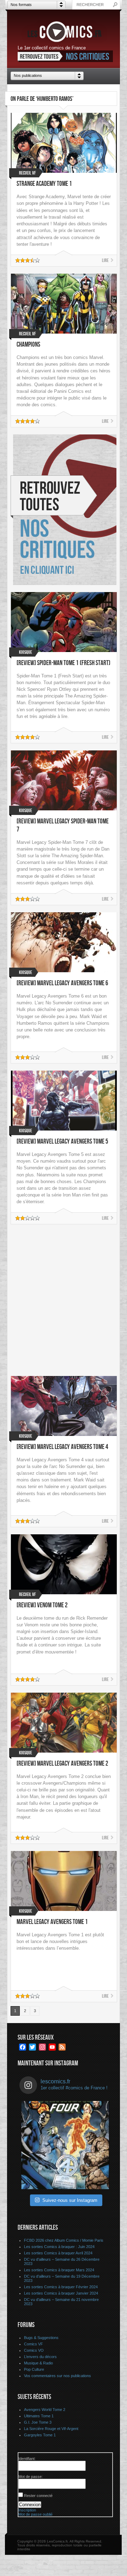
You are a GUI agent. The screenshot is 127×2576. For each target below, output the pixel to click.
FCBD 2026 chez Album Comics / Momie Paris (64, 2240)
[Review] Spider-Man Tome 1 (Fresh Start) (64, 663)
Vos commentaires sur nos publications (58, 2376)
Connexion (30, 2505)
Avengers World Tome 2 (45, 2410)
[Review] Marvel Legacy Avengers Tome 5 (62, 1142)
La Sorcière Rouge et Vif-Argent (51, 2429)
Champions (28, 345)
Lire (105, 260)
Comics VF (34, 2344)
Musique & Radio (38, 2363)
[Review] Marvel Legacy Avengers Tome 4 (62, 1447)
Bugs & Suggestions (41, 2338)
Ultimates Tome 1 (39, 2416)
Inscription (27, 2510)
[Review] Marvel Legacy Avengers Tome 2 (62, 1764)
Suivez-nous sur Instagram (70, 2200)
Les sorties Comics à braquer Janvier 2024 (61, 2293)
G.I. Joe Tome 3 (38, 2422)
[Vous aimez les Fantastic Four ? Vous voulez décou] (65, 2145)
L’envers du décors (40, 2357)
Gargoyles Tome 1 (40, 2435)
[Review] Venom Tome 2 (42, 1605)
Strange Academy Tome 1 (44, 184)
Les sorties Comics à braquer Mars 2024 (59, 2270)
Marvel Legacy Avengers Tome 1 (52, 1922)
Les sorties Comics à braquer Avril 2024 (58, 2253)
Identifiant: (27, 2459)
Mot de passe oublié (35, 2514)
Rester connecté (38, 2496)
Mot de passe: (31, 2477)
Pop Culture (34, 2369)
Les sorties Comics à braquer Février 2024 (61, 2287)
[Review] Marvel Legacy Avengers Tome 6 (62, 983)
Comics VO (34, 2350)
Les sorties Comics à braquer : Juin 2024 (59, 2247)
